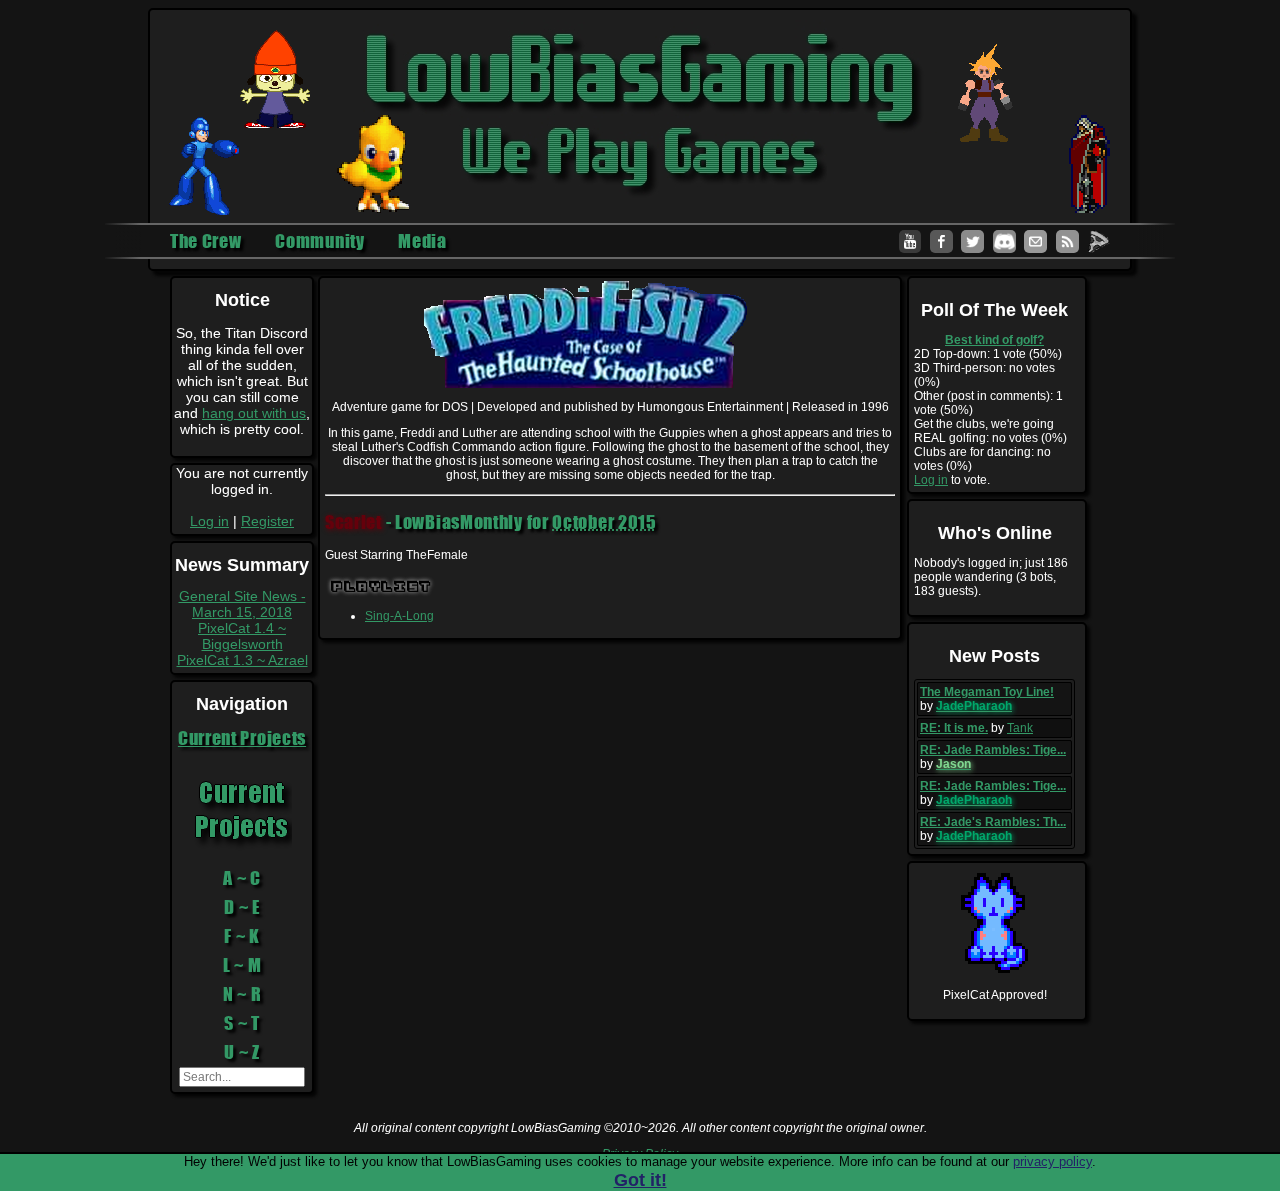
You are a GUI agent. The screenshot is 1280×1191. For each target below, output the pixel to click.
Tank (1020, 728)
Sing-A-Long (399, 616)
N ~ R (242, 994)
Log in (209, 521)
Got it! (640, 1179)
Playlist (381, 586)
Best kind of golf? (994, 340)
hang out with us (254, 413)
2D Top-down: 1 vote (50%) (988, 354)
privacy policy (1052, 1161)
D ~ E (242, 907)
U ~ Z (242, 1052)
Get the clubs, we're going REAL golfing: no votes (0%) (990, 431)
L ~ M (242, 965)
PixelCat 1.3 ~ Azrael (242, 660)
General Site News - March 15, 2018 (242, 604)
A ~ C (242, 878)
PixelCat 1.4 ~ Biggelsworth (242, 636)
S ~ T (242, 1023)
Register (267, 521)
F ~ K (242, 936)
